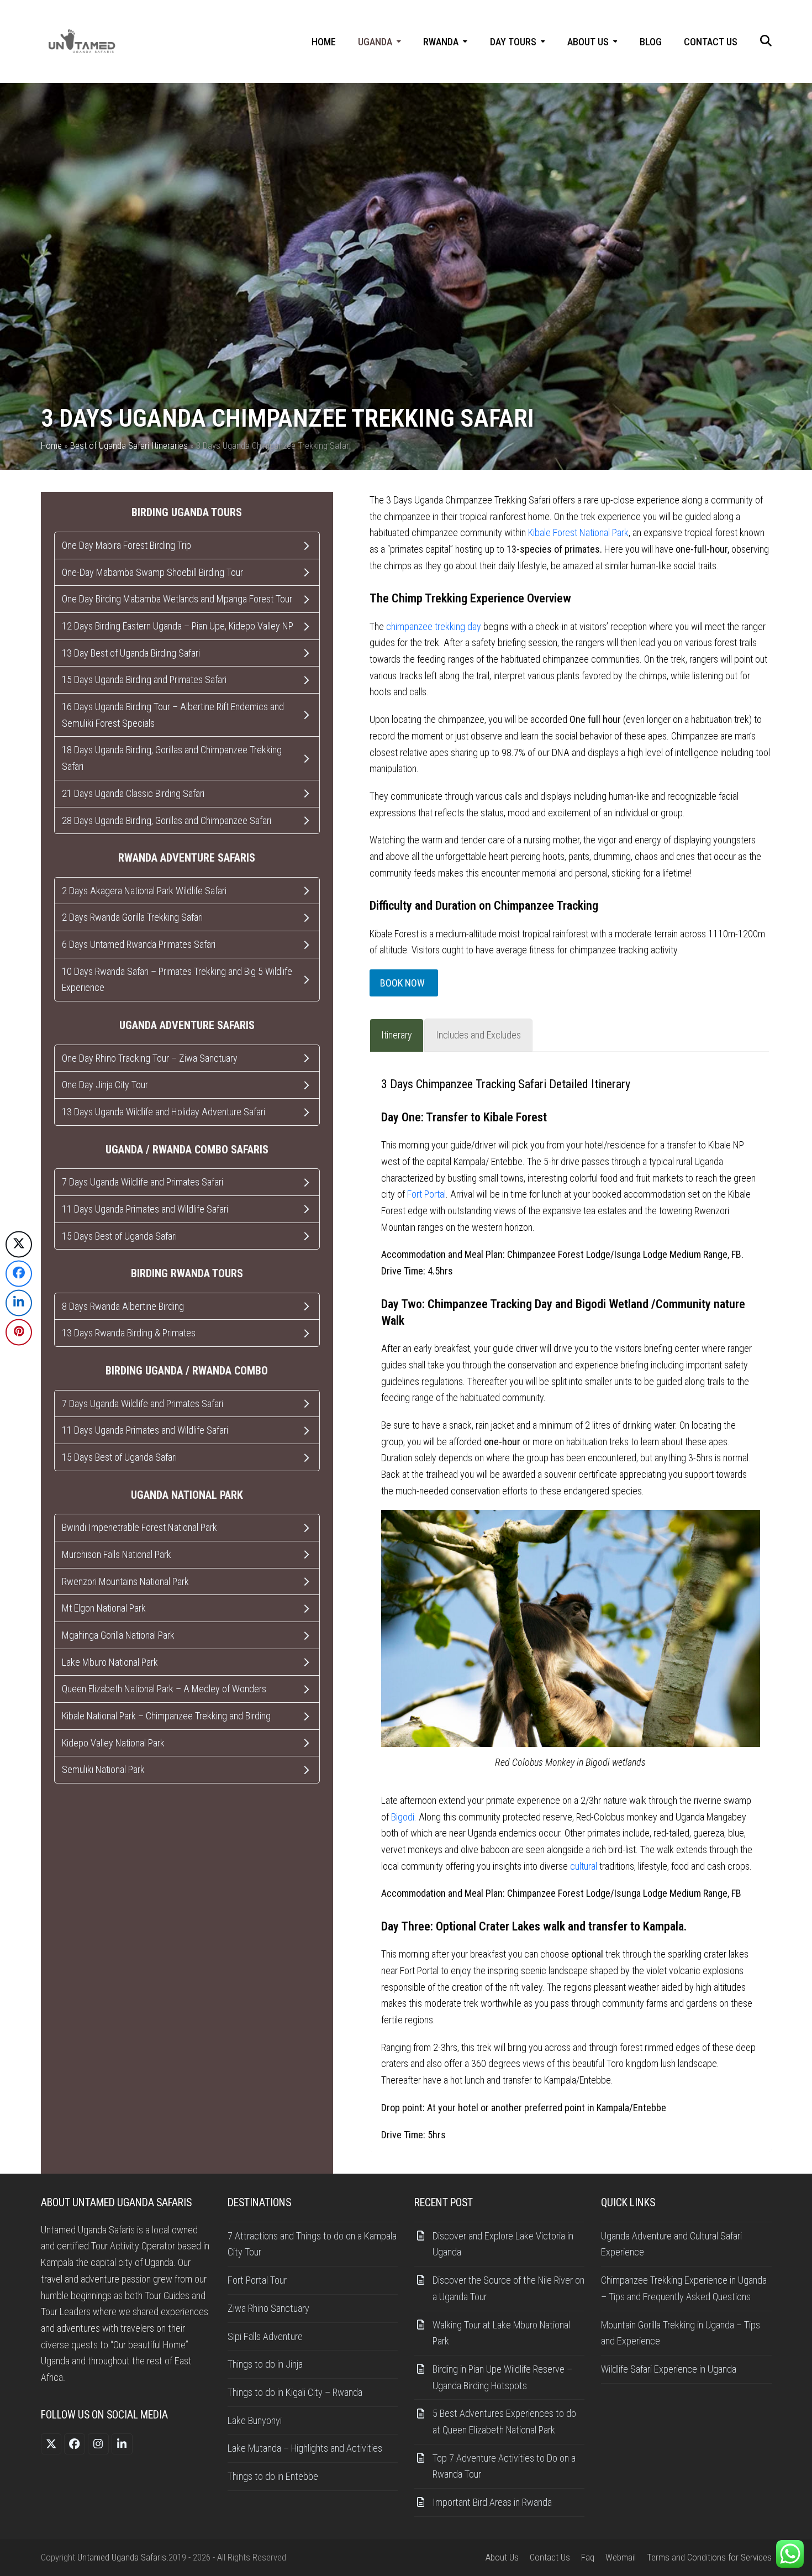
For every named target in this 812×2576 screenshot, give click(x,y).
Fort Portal (426, 1194)
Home (51, 446)
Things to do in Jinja (265, 2364)
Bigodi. (404, 1817)
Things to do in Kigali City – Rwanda (295, 2392)
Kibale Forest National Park (578, 532)
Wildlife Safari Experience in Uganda (671, 2369)
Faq (588, 2557)
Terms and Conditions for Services (709, 2557)
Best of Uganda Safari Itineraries (129, 446)
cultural (584, 1866)
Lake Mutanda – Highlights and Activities (305, 2448)
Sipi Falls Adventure (265, 2336)
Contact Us (550, 2557)
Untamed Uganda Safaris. (123, 2557)
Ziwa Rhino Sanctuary (268, 2308)
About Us (502, 2557)
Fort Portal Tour (257, 2280)
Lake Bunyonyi (255, 2420)
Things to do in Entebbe (273, 2476)
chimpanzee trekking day (434, 626)
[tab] (397, 1035)
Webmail (621, 2557)
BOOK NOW (404, 983)
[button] (766, 42)
